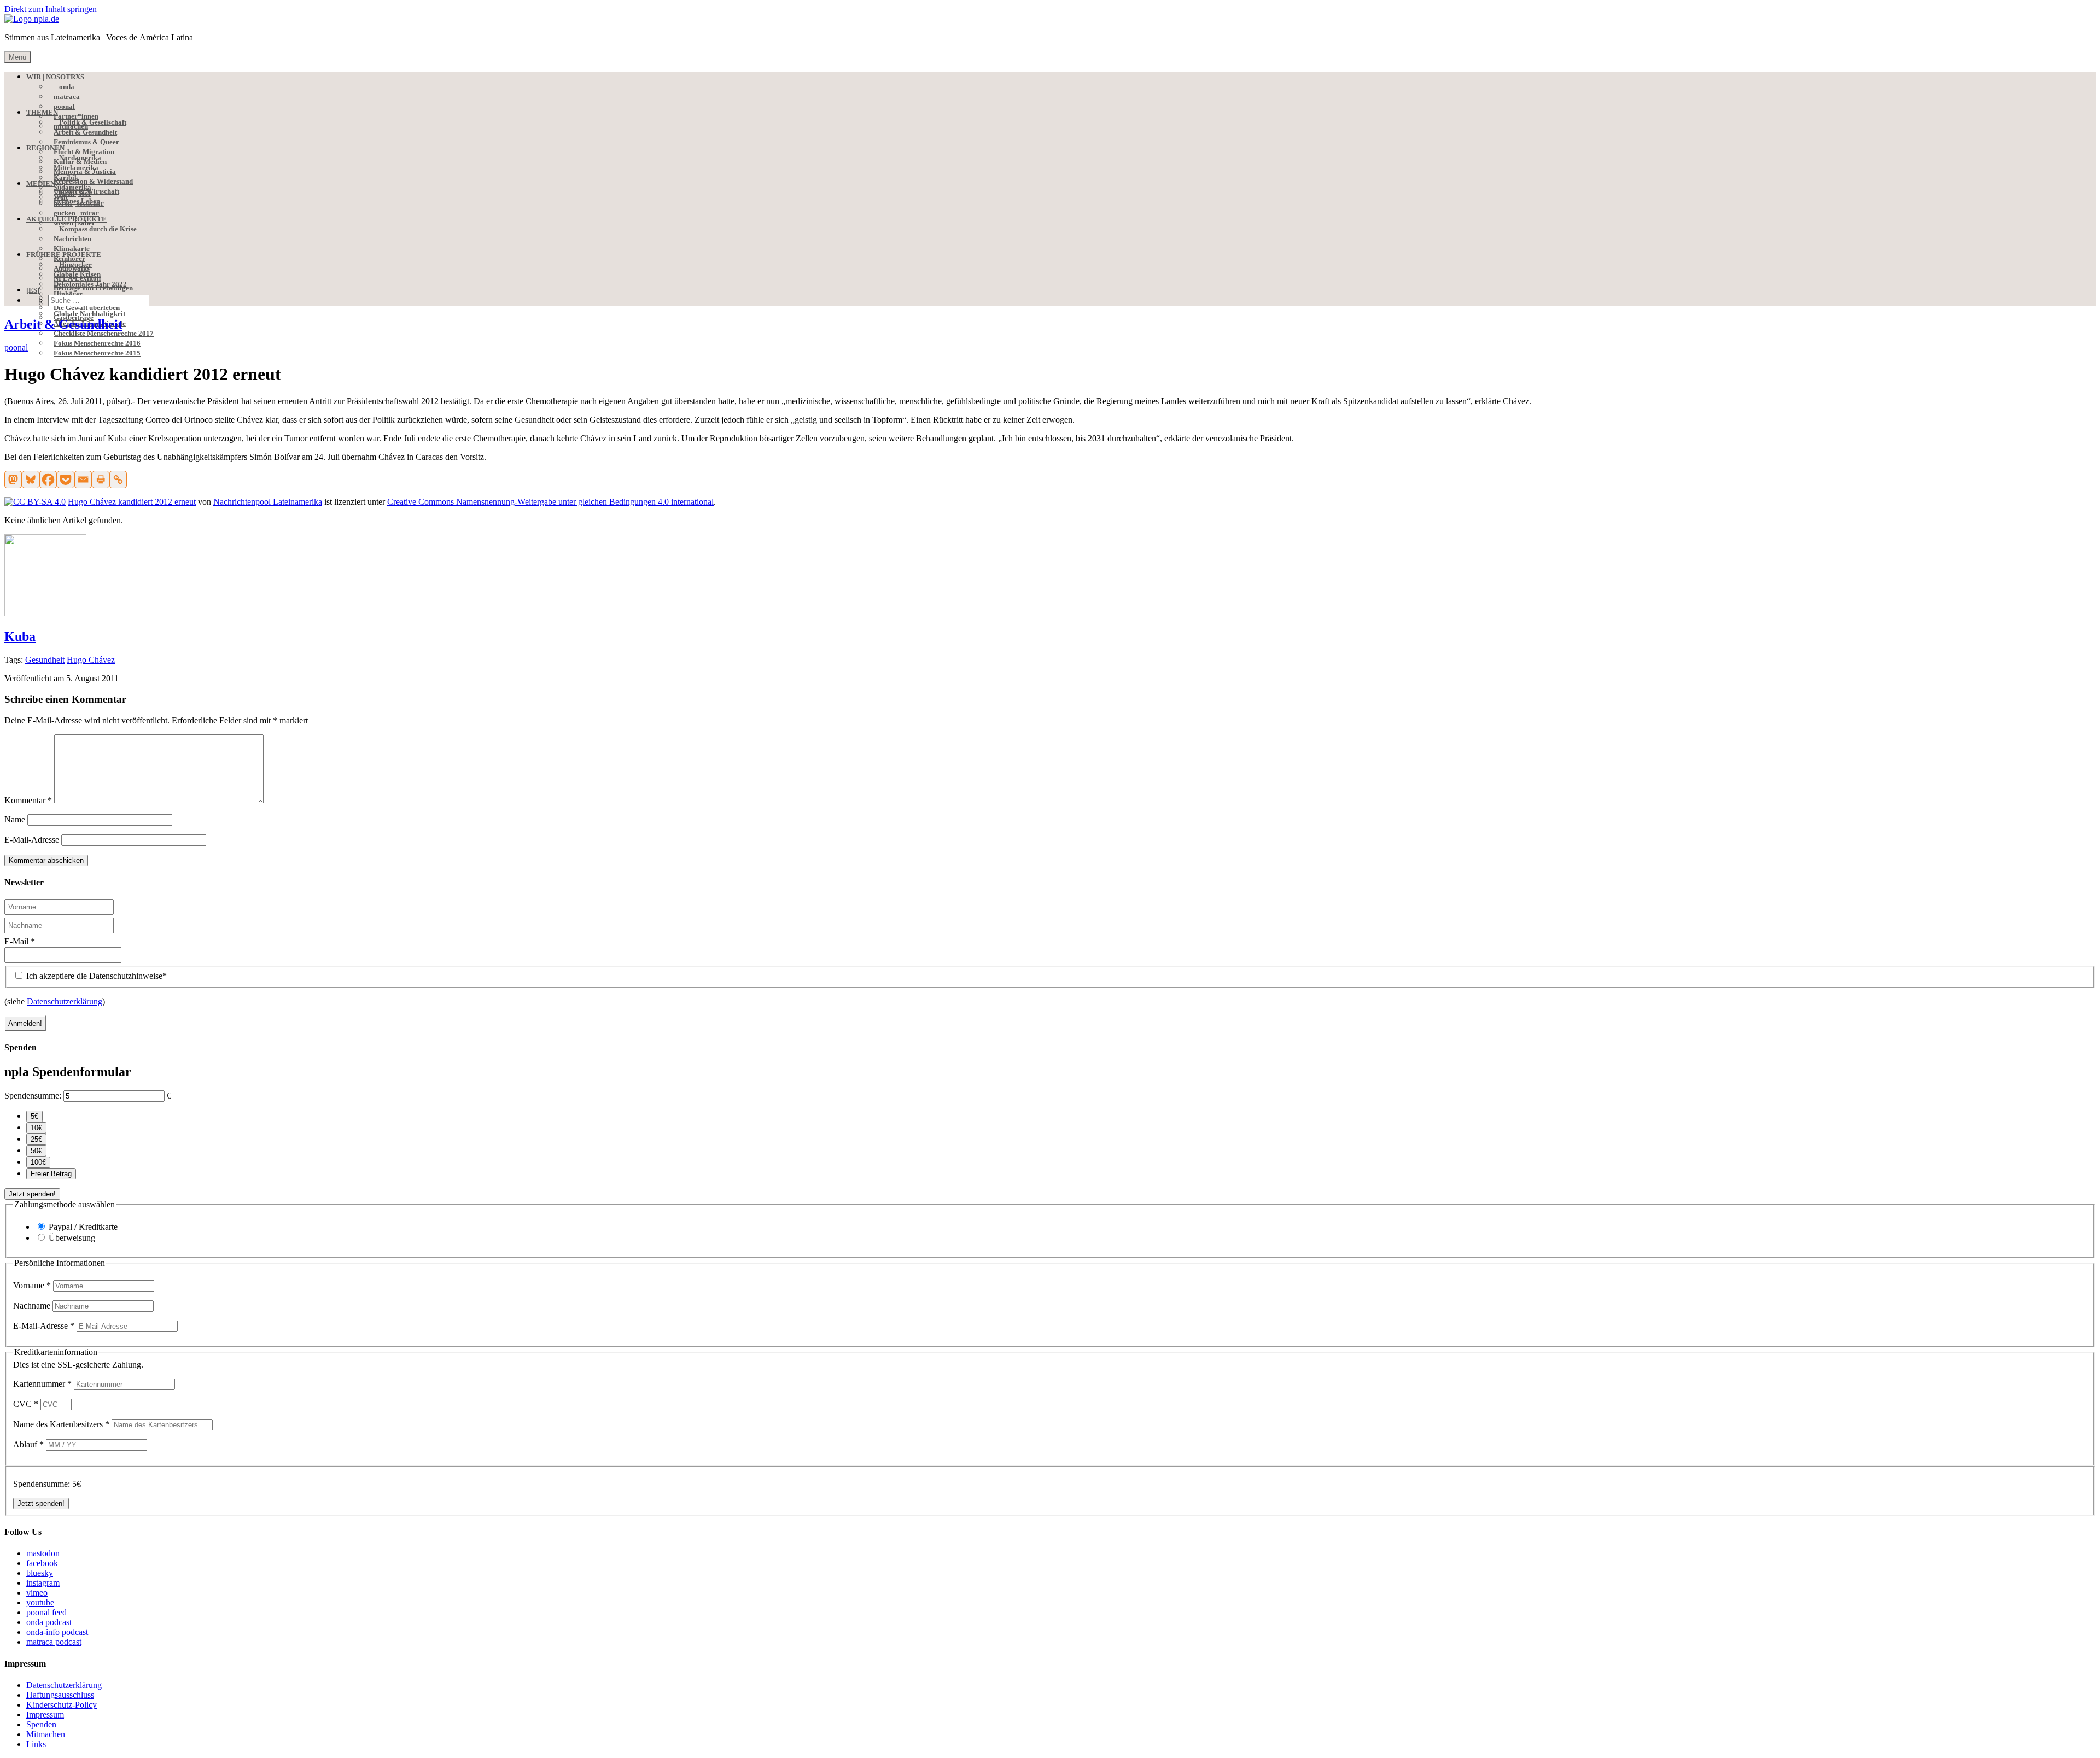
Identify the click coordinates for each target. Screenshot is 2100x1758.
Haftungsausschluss (60, 1695)
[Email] (83, 480)
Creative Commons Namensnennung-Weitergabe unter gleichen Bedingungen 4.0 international (550, 502)
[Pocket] (66, 480)
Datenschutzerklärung (65, 1001)
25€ (36, 1139)
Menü (17, 57)
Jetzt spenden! (32, 1194)
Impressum (45, 1715)
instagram (43, 1583)
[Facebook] (48, 480)
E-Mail (20, 941)
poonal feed (46, 1612)
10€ (36, 1128)
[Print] (101, 480)
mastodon (43, 1553)
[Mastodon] (13, 480)
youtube (40, 1602)
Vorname (32, 1285)
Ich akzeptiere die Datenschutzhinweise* (95, 976)
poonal (16, 347)
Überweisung (72, 1238)
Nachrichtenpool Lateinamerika (268, 502)
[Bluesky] (31, 480)
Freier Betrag (51, 1174)
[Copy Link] (118, 480)
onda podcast (49, 1622)
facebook (42, 1563)
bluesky (40, 1573)
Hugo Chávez (91, 660)
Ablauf (28, 1444)
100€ (38, 1162)
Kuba (20, 636)
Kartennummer (42, 1384)
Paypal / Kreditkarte (83, 1227)
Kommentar (28, 800)
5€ (34, 1116)
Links (36, 1744)
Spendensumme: (33, 1096)
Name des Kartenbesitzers (61, 1424)
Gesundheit (45, 660)
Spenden (41, 1724)
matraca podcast (54, 1642)
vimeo (37, 1593)
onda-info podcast (57, 1632)
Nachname (33, 1306)
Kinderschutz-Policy (62, 1705)
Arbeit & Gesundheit (63, 324)
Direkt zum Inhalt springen (51, 9)
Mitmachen (46, 1734)
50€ (36, 1151)
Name (15, 819)
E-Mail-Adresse (32, 840)
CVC (26, 1404)
